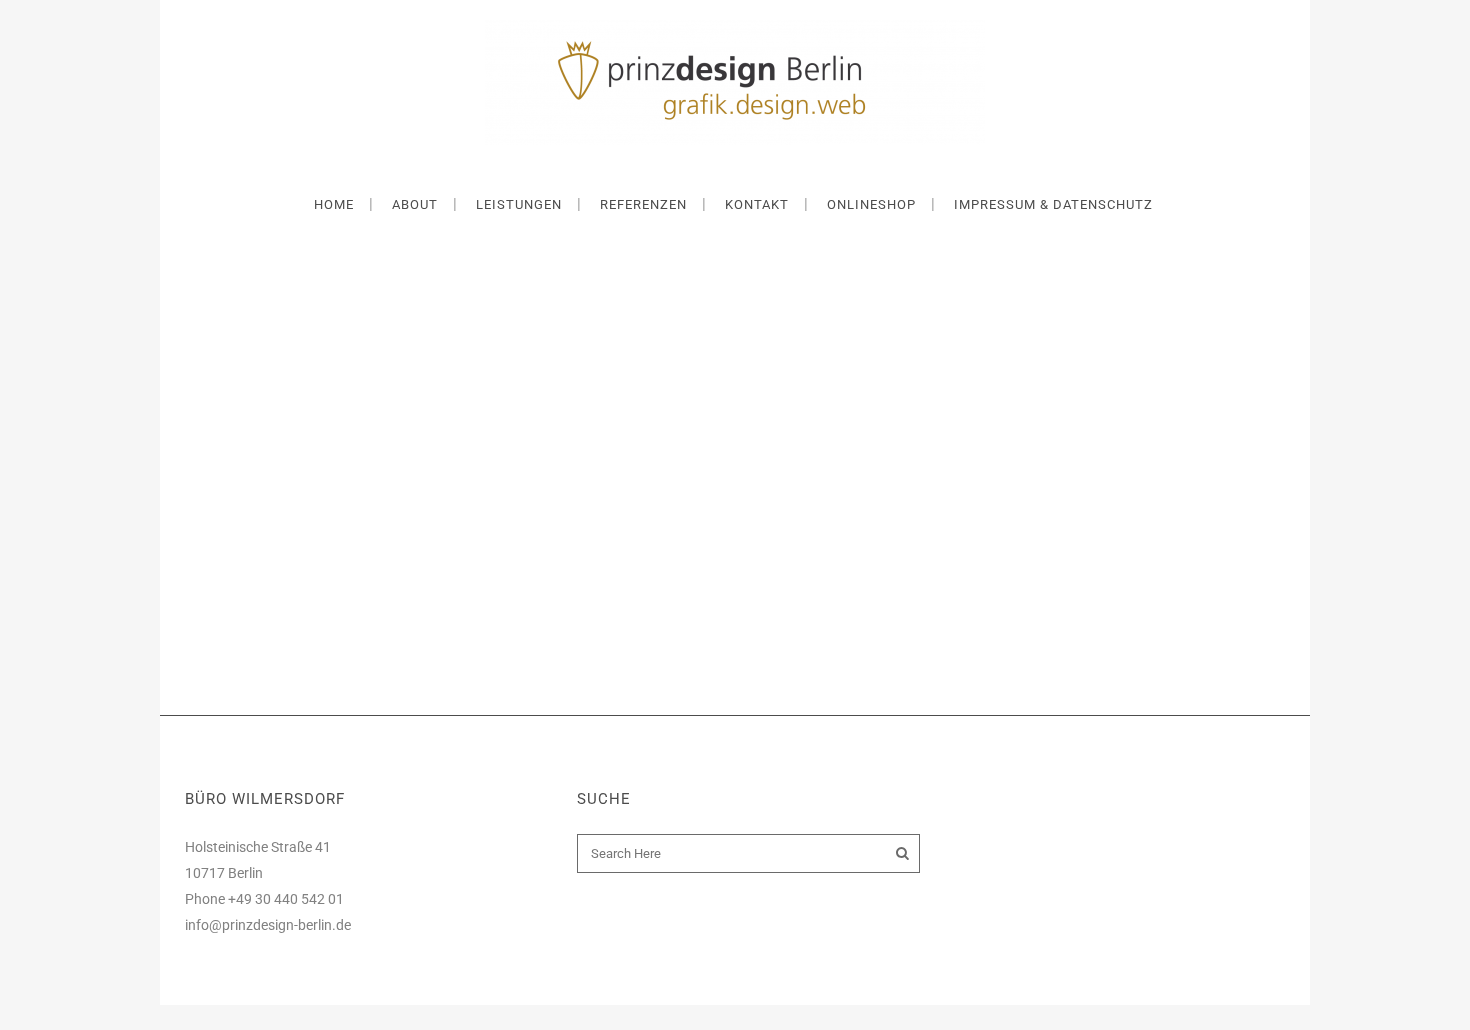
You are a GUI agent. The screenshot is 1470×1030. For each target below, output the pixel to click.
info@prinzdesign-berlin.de (268, 925)
